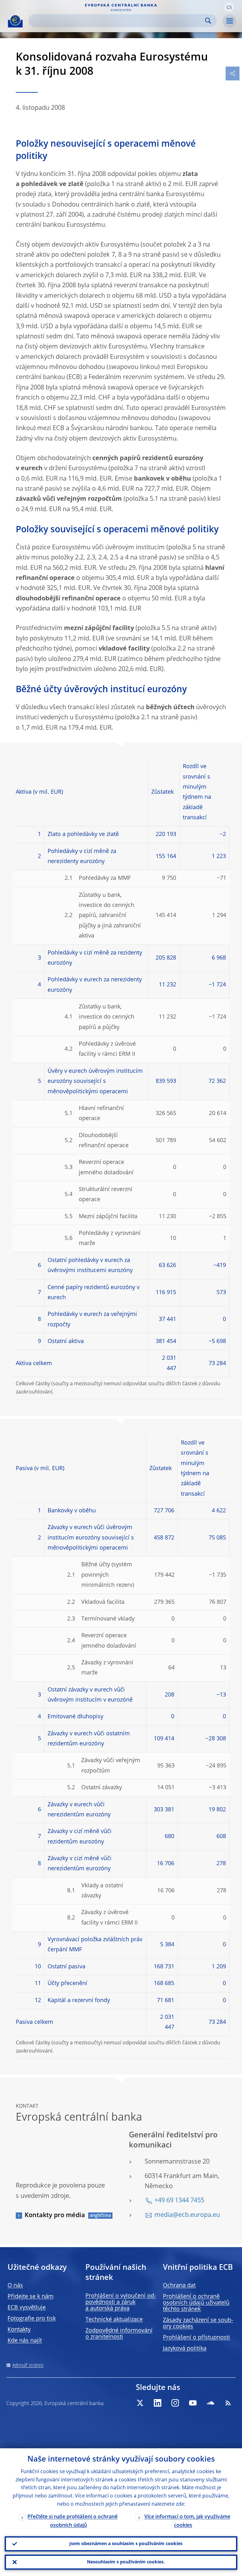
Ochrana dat (179, 2286)
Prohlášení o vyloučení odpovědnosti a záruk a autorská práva (121, 2302)
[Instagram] (175, 2403)
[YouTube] (193, 2403)
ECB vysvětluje (27, 2308)
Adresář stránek (28, 2365)
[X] (140, 2403)
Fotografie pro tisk (32, 2319)
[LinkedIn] (158, 2403)
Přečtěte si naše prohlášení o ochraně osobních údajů (72, 2521)
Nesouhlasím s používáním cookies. (126, 2562)
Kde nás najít (25, 2341)
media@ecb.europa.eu (187, 2215)
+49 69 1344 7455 (179, 2201)
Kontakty (19, 2330)
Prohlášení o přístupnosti (196, 2338)
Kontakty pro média (55, 2216)
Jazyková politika (185, 2349)
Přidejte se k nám (31, 2297)
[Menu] (229, 21)
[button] (229, 7)
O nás (15, 2286)
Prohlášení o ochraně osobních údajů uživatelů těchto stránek (196, 2303)
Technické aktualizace (114, 2320)
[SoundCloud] (210, 2403)
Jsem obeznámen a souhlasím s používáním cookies (126, 2544)
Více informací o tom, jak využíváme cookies (187, 2521)
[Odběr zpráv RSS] (228, 2403)
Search (208, 21)
